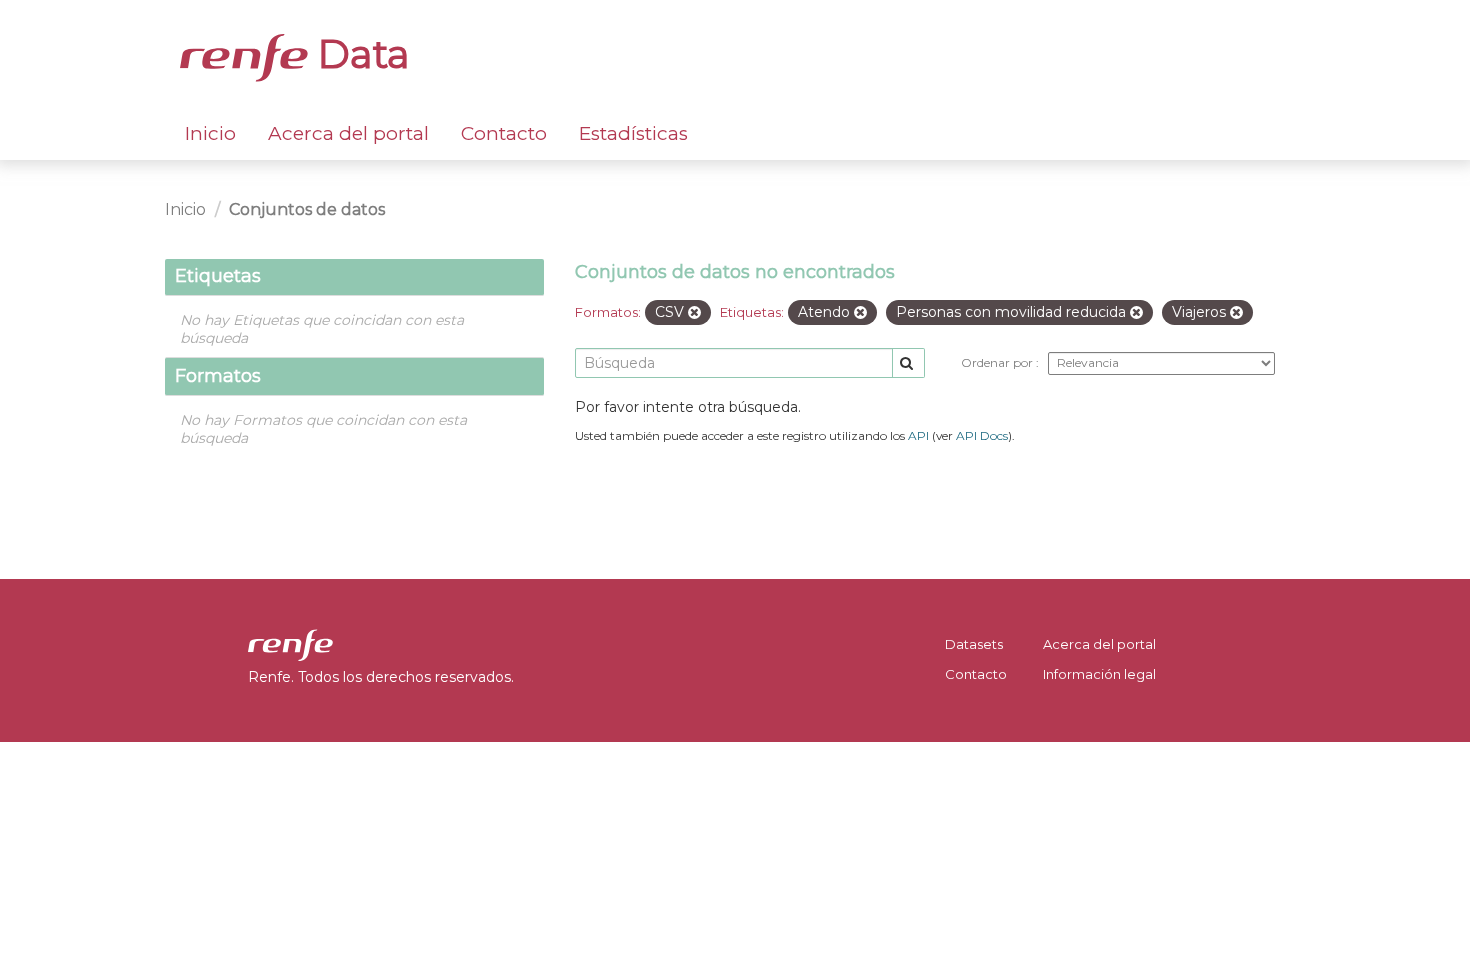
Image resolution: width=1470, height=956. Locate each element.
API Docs (982, 435)
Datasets (974, 644)
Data (359, 54)
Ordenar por (998, 362)
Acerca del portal (348, 133)
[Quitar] (694, 313)
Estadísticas (633, 133)
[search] (908, 363)
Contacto (504, 133)
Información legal (1099, 674)
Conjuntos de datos (307, 209)
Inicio (210, 133)
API (918, 435)
